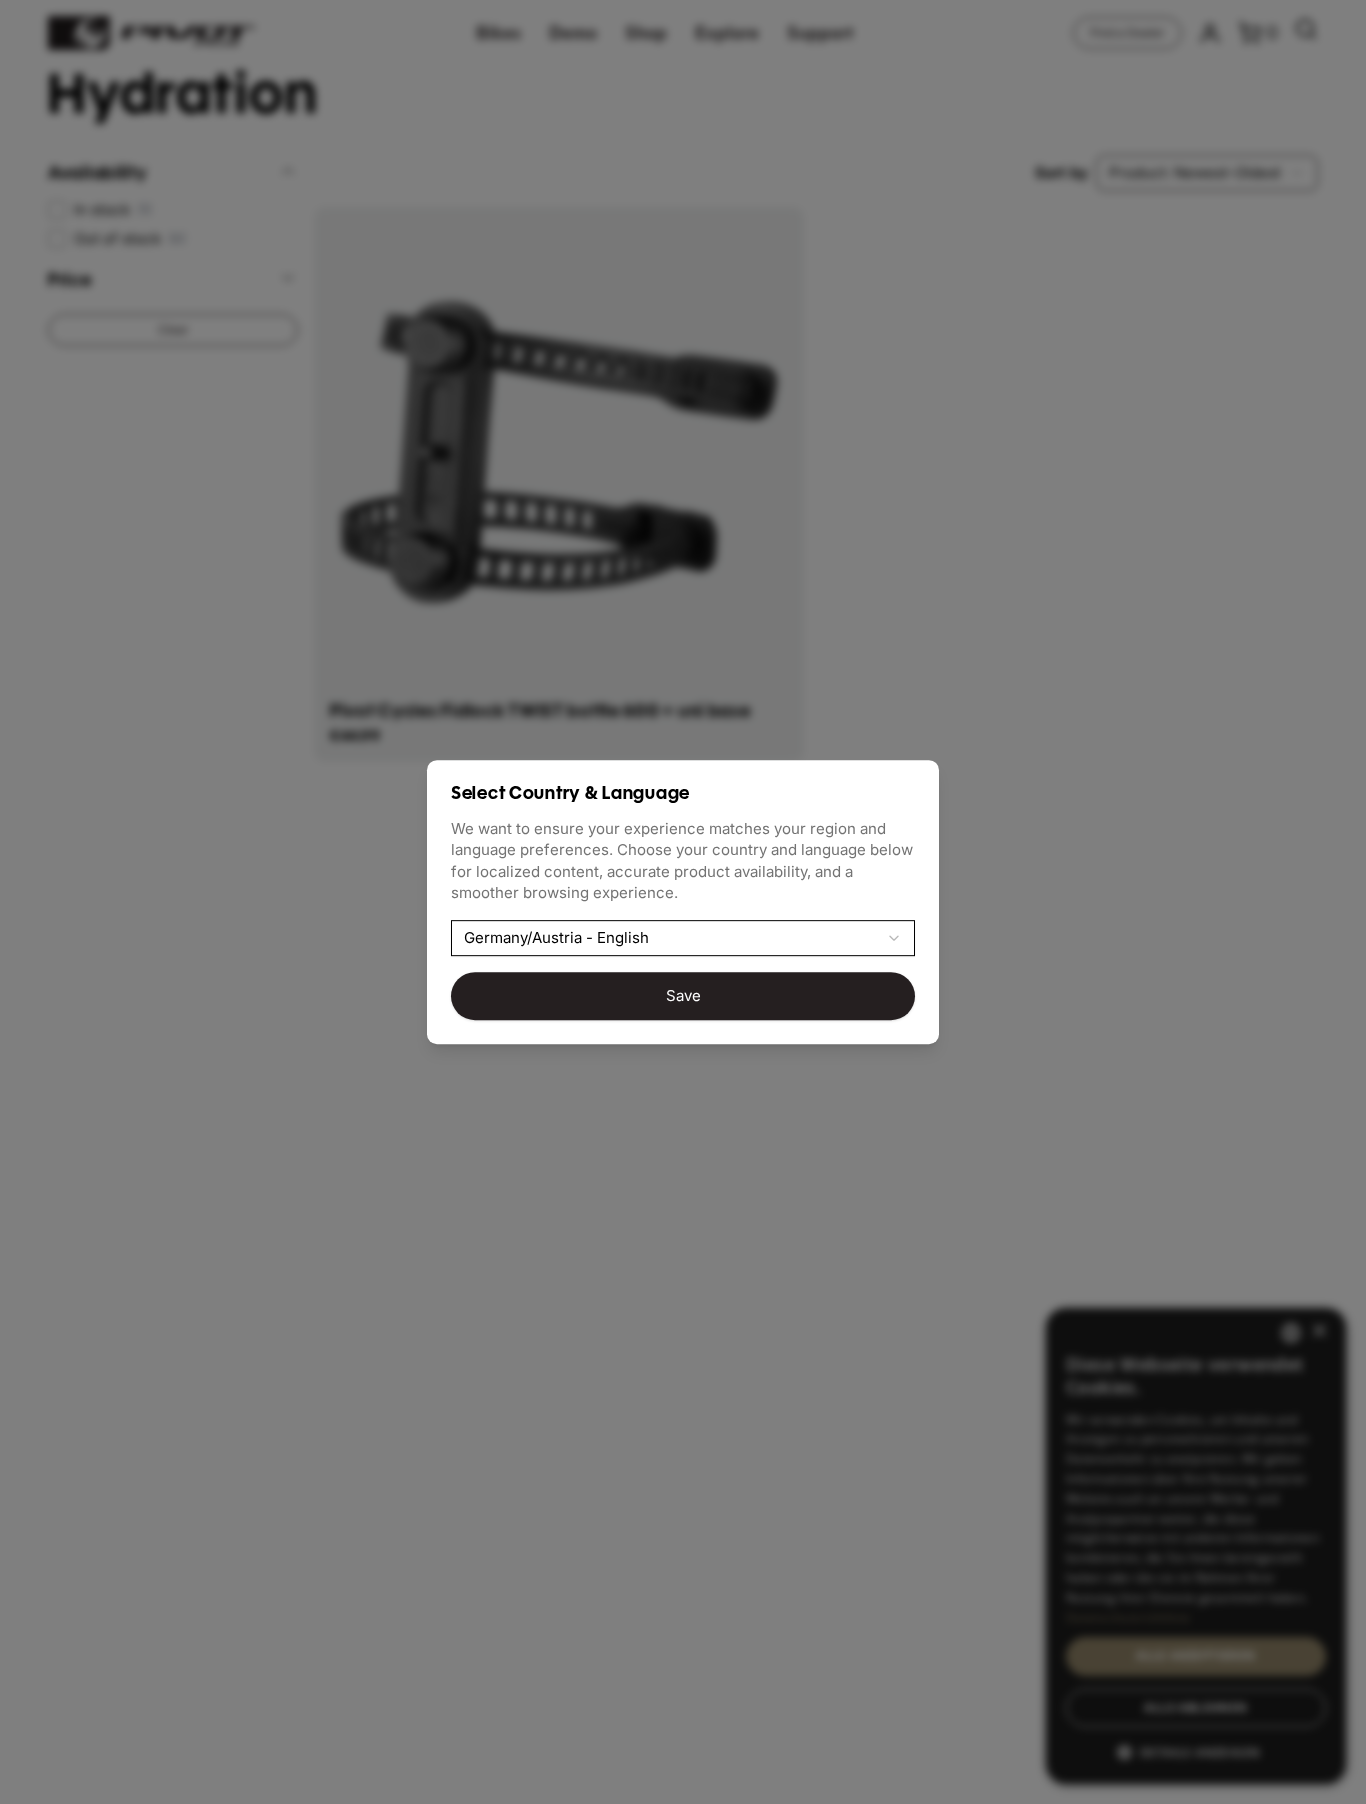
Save (683, 995)
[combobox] (683, 938)
